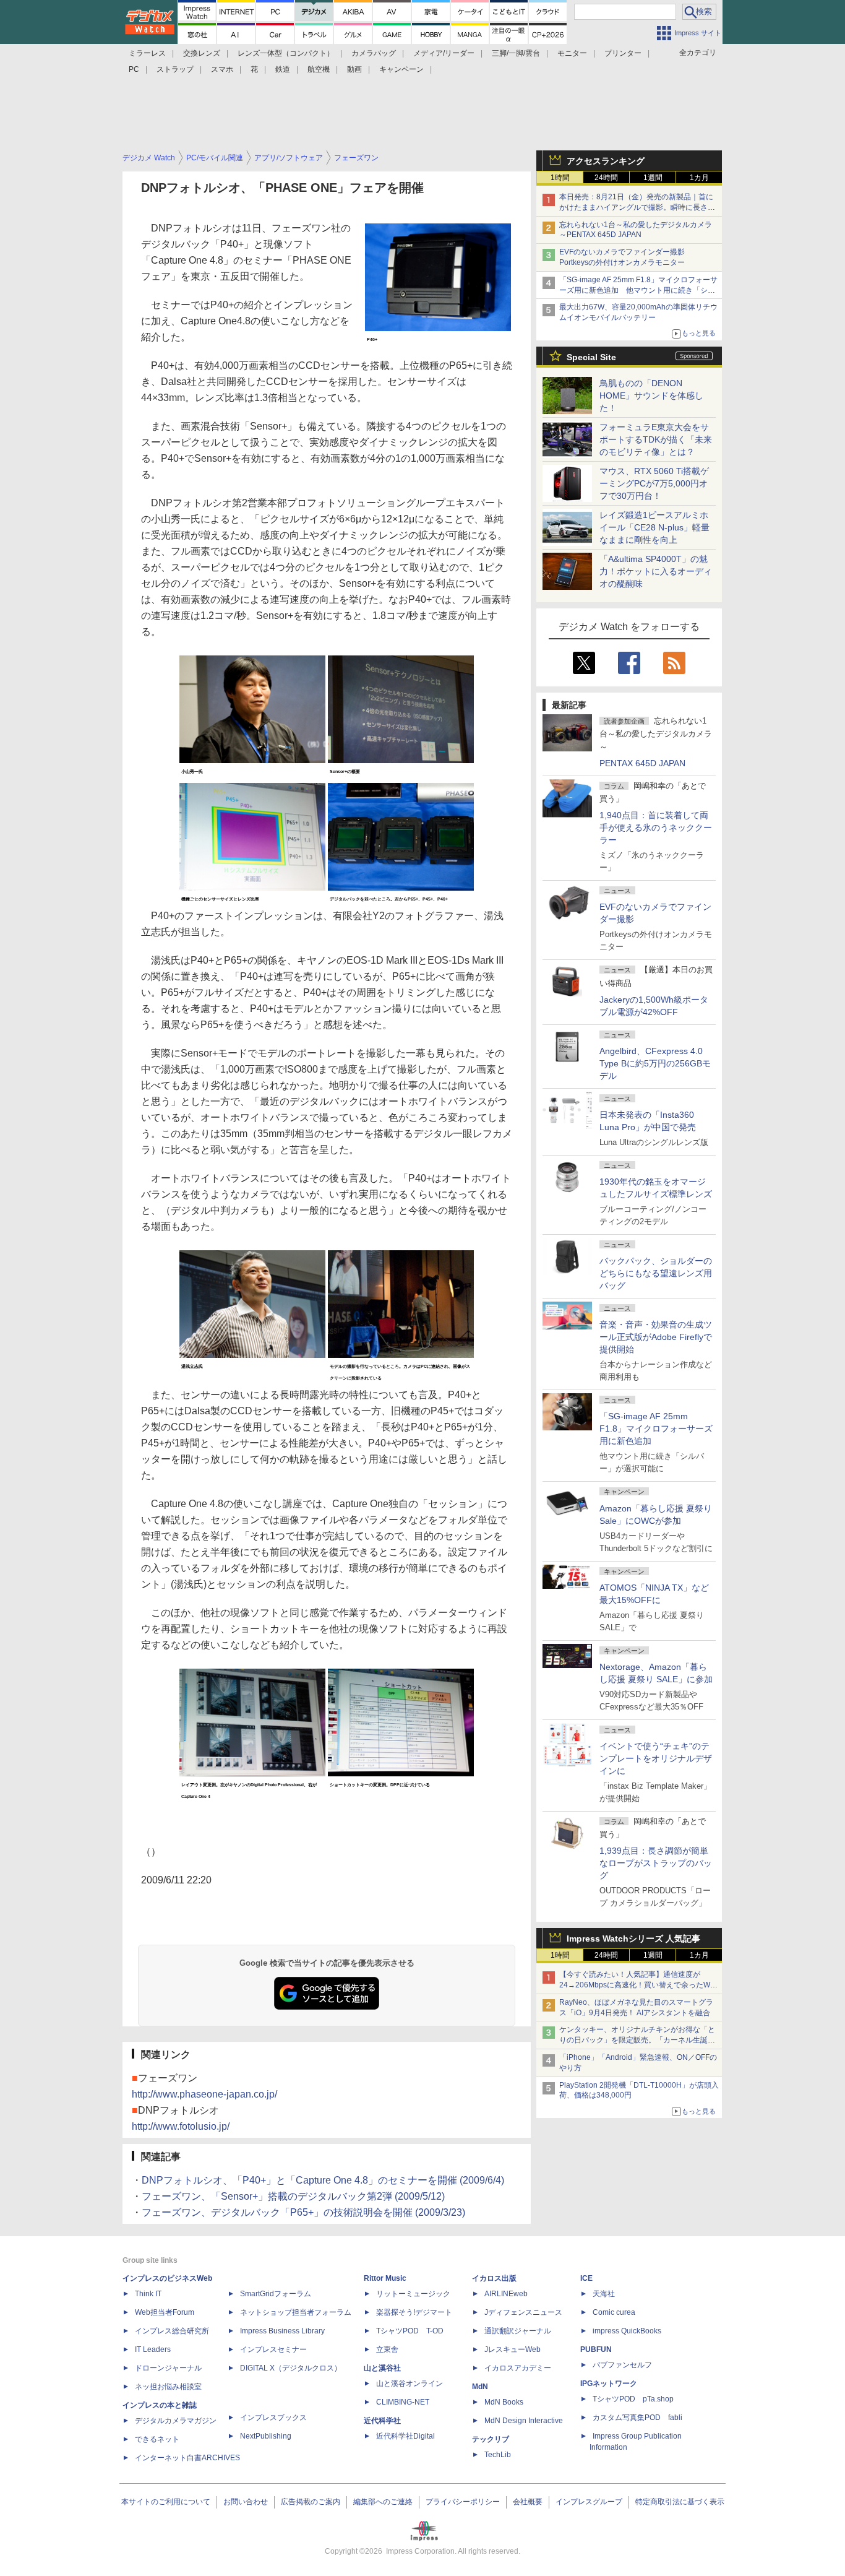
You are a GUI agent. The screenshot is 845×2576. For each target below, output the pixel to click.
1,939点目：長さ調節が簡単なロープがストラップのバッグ (656, 1863)
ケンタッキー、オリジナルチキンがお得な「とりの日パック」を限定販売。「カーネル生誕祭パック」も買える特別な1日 (637, 2040)
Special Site (591, 357)
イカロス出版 (494, 2278)
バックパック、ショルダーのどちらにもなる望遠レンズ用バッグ (656, 1273)
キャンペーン (401, 69)
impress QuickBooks (627, 2331)
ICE (586, 2278)
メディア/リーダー (444, 53)
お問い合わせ (246, 2502)
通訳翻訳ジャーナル (518, 2331)
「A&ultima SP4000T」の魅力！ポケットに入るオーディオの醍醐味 (656, 571)
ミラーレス (147, 53)
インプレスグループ (589, 2502)
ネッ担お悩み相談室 (168, 2387)
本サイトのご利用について (166, 2502)
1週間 (653, 178)
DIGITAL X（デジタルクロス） (291, 2368)
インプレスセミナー (273, 2349)
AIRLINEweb (506, 2294)
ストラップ (175, 69)
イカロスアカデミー (518, 2368)
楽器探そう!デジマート (414, 2312)
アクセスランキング (606, 161)
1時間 (560, 178)
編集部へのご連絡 (383, 2502)
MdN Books (504, 2402)
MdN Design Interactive (524, 2421)
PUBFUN (596, 2349)
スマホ (222, 69)
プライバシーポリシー (463, 2502)
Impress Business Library (282, 2331)
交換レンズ (202, 53)
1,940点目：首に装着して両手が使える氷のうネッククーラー (656, 828)
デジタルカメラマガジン (176, 2421)
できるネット (157, 2439)
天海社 (604, 2294)
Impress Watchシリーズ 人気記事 (633, 1938)
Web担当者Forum (165, 2312)
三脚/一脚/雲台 (516, 53)
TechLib (498, 2455)
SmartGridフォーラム (276, 2294)
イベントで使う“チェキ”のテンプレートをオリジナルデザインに (656, 1758)
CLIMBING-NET (403, 2402)
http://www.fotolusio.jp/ (181, 2126)
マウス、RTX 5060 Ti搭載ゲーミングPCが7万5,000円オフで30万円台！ (654, 483)
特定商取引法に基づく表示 (680, 2502)
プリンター (623, 53)
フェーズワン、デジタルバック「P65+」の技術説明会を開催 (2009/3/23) (303, 2212)
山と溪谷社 (382, 2368)
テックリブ (491, 2439)
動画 (354, 69)
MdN (480, 2387)
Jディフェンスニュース (523, 2312)
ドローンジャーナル (168, 2368)
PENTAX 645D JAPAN (642, 763)
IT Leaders (153, 2349)
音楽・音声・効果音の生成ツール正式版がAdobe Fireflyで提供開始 (656, 1337)
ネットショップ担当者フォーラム (296, 2312)
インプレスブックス (273, 2418)
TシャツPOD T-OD (410, 2331)
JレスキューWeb (513, 2349)
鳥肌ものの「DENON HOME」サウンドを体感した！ (651, 395)
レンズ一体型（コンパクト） (286, 53)
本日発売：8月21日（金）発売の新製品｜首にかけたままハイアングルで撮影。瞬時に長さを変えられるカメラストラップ (637, 207)
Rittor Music (385, 2278)
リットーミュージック (413, 2294)
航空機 (319, 69)
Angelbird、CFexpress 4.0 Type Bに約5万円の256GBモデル (655, 1063)
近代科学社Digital (405, 2436)
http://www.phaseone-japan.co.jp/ (204, 2094)
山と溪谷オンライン (410, 2384)
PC (134, 69)
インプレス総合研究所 (172, 2331)
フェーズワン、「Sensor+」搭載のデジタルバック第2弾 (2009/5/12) (293, 2196)
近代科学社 (382, 2421)
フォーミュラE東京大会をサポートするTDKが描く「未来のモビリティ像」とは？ (656, 439)
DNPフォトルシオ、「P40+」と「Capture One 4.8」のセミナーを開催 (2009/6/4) (323, 2180)
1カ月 (699, 178)
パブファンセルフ (622, 2365)
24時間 (606, 178)
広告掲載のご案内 (311, 2502)
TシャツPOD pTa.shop (633, 2399)
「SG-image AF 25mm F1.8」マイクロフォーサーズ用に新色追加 (656, 1428)
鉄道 (283, 69)
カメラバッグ (374, 53)
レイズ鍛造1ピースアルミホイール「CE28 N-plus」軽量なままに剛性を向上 (654, 527)
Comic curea (614, 2312)
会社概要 (528, 2502)
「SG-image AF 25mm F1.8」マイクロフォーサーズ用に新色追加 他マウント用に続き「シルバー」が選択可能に (638, 290)
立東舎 (387, 2349)
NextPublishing (266, 2436)
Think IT (148, 2294)
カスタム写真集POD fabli (637, 2418)
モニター (572, 53)
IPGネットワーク (609, 2384)
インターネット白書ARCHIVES (187, 2458)
